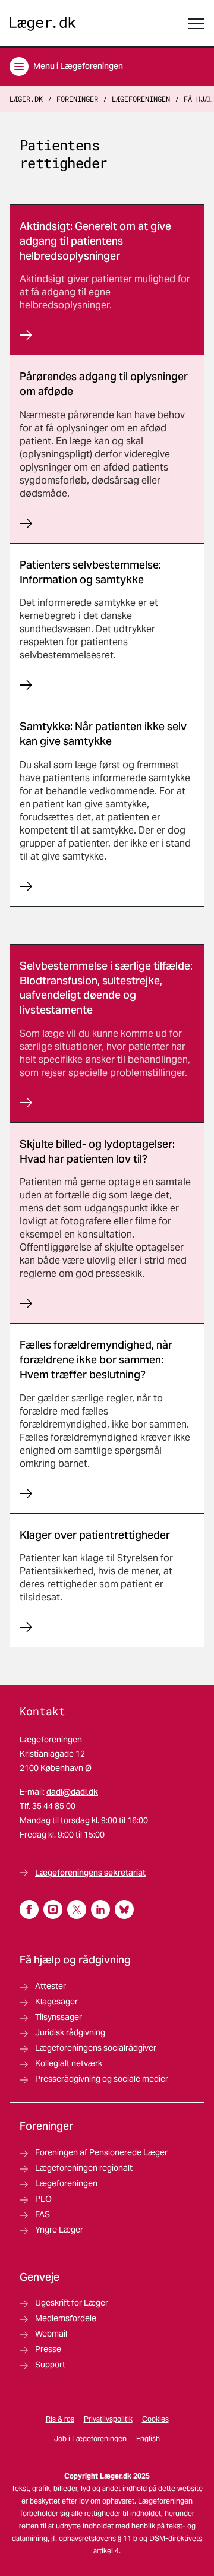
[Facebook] (29, 1909)
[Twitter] (77, 1909)
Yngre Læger (59, 2230)
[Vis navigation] (196, 24)
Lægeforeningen (141, 99)
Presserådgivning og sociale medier (102, 2079)
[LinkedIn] (100, 1909)
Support (50, 2365)
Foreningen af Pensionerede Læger (101, 2152)
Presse (48, 2349)
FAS (43, 2214)
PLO (43, 2199)
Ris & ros (60, 2419)
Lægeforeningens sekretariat (90, 1873)
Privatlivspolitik (108, 2419)
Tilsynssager (59, 2017)
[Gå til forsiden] (43, 24)
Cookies (155, 2419)
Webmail (51, 2334)
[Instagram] (53, 1909)
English (148, 2438)
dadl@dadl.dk (72, 1792)
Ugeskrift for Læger (72, 2303)
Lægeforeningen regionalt (84, 2168)
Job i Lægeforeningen (90, 2438)
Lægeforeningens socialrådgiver (96, 2048)
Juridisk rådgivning (70, 2032)
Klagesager (56, 2002)
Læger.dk (26, 99)
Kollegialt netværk (69, 2063)
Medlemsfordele (66, 2318)
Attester (51, 1986)
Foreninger (77, 99)
